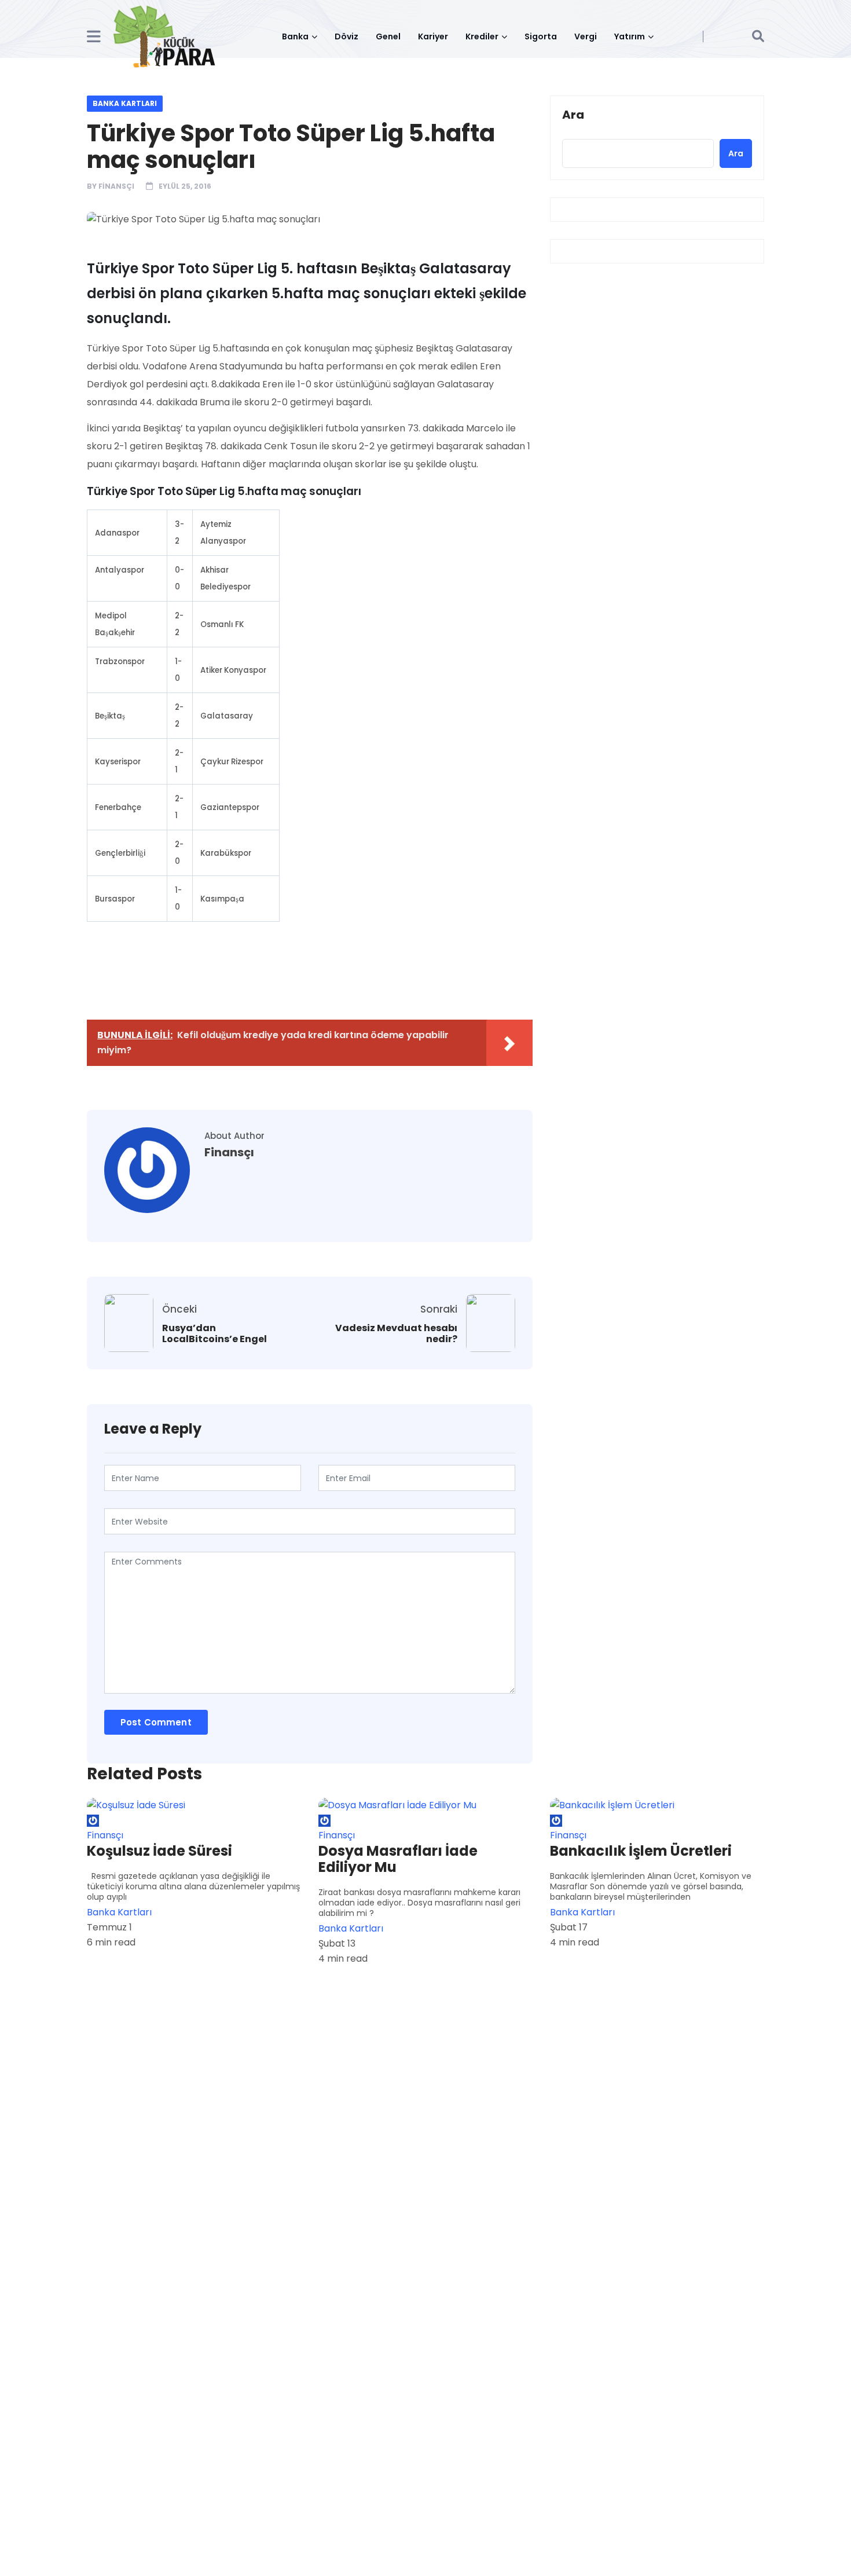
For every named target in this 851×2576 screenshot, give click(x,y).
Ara (573, 115)
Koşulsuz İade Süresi (159, 1851)
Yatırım (630, 36)
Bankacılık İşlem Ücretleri (641, 1851)
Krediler (482, 36)
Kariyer (433, 36)
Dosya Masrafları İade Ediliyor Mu (398, 1859)
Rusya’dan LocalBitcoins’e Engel (214, 1333)
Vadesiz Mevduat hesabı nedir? (396, 1333)
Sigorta (541, 36)
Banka (295, 36)
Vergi (586, 36)
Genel (388, 36)
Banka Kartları (125, 103)
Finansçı (116, 186)
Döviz (346, 36)
